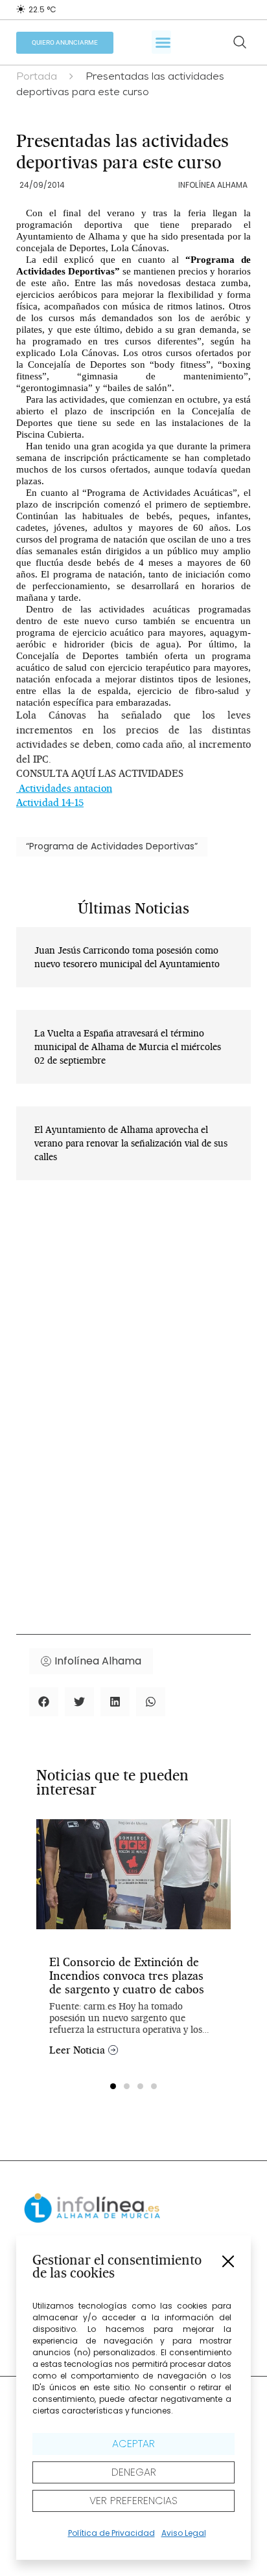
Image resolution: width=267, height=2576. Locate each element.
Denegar (134, 2472)
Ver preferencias (133, 2501)
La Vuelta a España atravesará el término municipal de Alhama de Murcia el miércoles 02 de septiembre (128, 1047)
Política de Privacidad (111, 2533)
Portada (37, 78)
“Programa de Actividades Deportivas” (112, 846)
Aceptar (133, 2444)
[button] (228, 2261)
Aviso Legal (184, 2533)
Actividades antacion (64, 788)
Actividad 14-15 (50, 802)
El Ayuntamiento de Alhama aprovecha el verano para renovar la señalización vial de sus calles (131, 1143)
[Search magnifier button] (240, 42)
